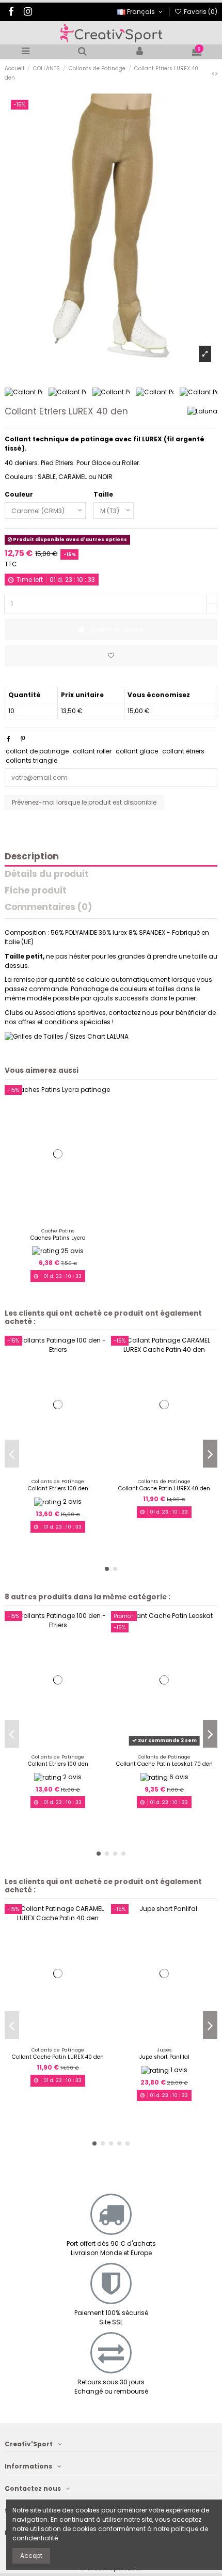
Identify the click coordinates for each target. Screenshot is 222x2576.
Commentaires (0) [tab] (48, 908)
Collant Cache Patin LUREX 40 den (164, 1488)
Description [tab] (32, 857)
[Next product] (216, 73)
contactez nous (133, 1013)
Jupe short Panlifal (164, 2057)
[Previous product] (213, 73)
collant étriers (183, 751)
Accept (31, 2556)
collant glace (137, 751)
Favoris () (200, 12)
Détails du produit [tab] (47, 875)
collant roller (92, 751)
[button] (107, 1569)
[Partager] (9, 739)
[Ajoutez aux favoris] (111, 656)
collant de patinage (37, 751)
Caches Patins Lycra (58, 1238)
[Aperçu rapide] (64, 1220)
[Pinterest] (23, 739)
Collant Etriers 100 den (58, 1488)
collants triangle (31, 760)
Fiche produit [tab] (36, 891)
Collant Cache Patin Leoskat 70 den (164, 1764)
